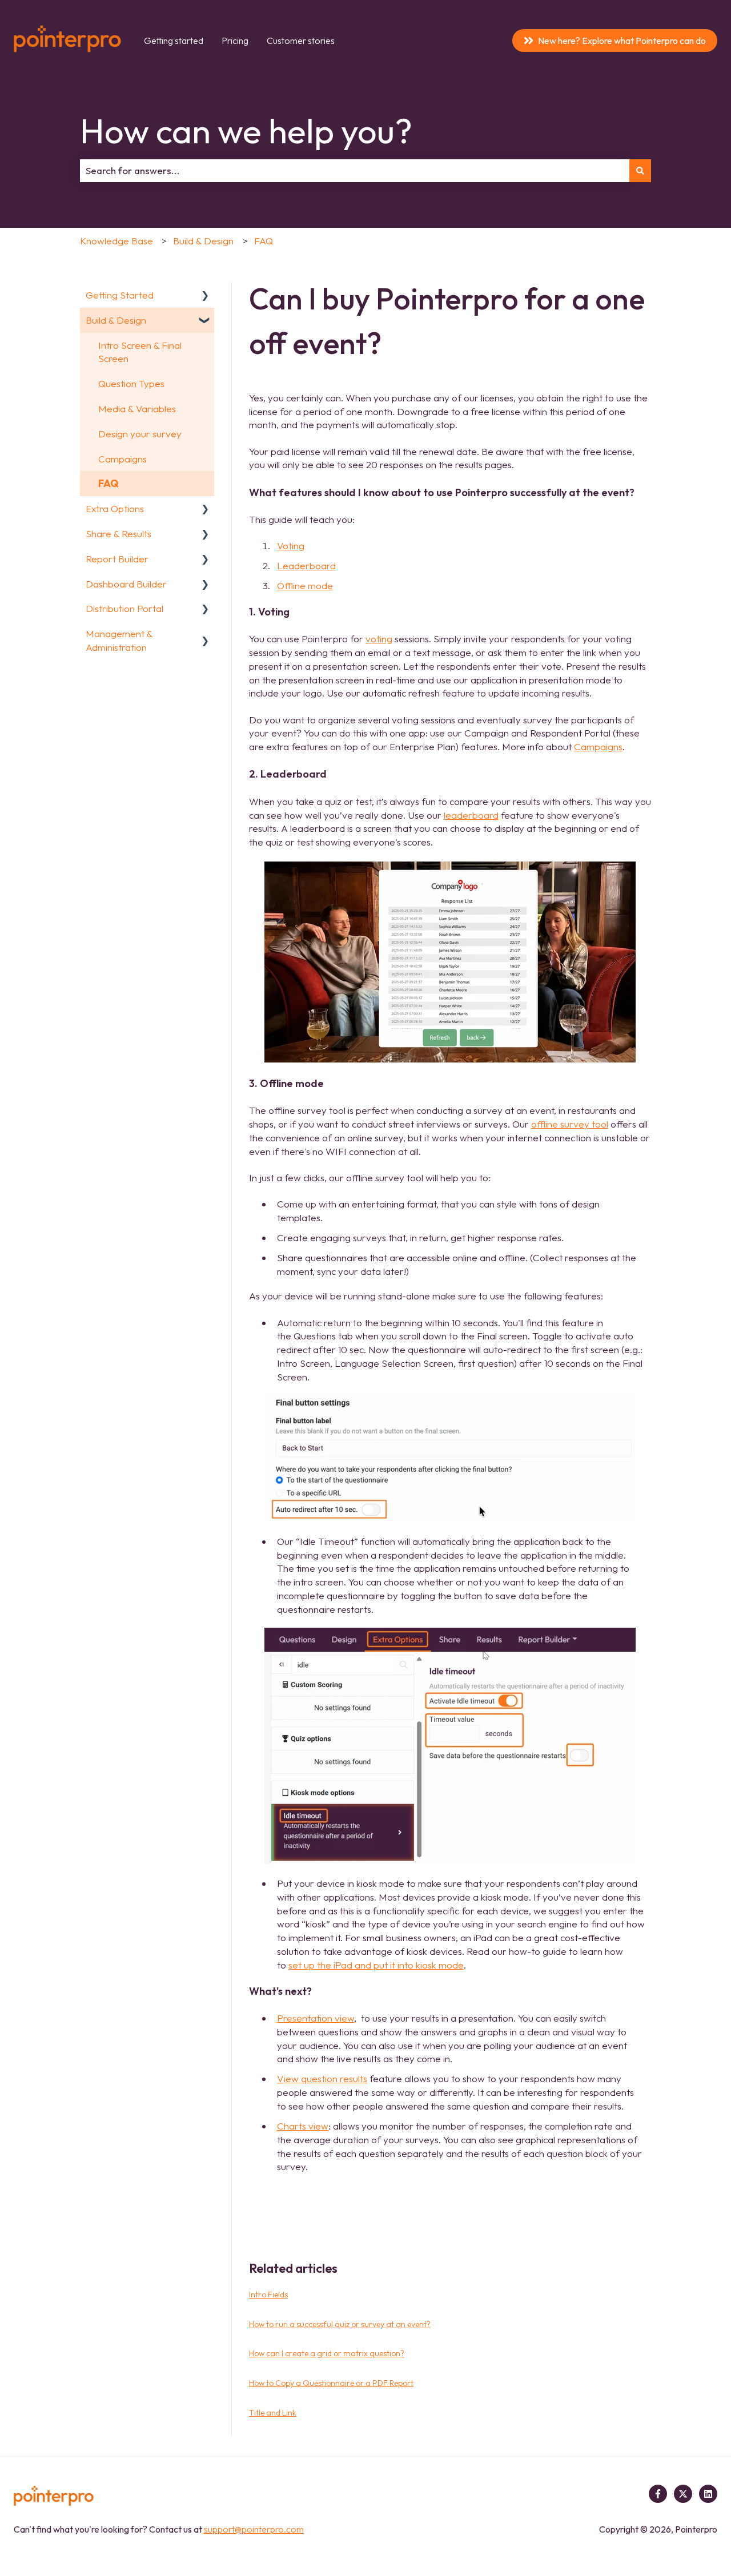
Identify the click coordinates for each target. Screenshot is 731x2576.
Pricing (235, 41)
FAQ (264, 241)
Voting (291, 546)
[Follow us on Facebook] (658, 2494)
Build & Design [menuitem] (116, 320)
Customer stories (301, 41)
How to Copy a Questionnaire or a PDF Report (331, 2383)
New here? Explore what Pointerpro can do (622, 41)
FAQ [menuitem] (108, 483)
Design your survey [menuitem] (140, 434)
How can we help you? (246, 131)
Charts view (303, 2126)
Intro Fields (268, 2295)
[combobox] (355, 171)
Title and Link (273, 2413)
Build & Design (203, 241)
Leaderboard (306, 565)
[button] (205, 295)
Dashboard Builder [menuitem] (126, 584)
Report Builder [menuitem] (117, 559)
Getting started (174, 41)
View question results (322, 2078)
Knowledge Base (117, 241)
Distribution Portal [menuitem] (124, 608)
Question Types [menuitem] (131, 383)
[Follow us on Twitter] (683, 2494)
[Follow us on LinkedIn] (708, 2494)
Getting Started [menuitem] (120, 295)
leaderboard (471, 815)
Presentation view (316, 2018)
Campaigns (598, 746)
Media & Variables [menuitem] (137, 408)
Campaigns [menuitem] (122, 459)
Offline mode (305, 585)
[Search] (640, 171)
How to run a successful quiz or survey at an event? (340, 2324)
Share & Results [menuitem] (119, 534)
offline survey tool (570, 1124)
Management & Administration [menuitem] (119, 640)
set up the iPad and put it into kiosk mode (376, 1965)
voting (379, 639)
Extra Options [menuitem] (115, 508)
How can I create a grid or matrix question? (327, 2353)
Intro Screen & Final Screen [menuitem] (140, 352)
